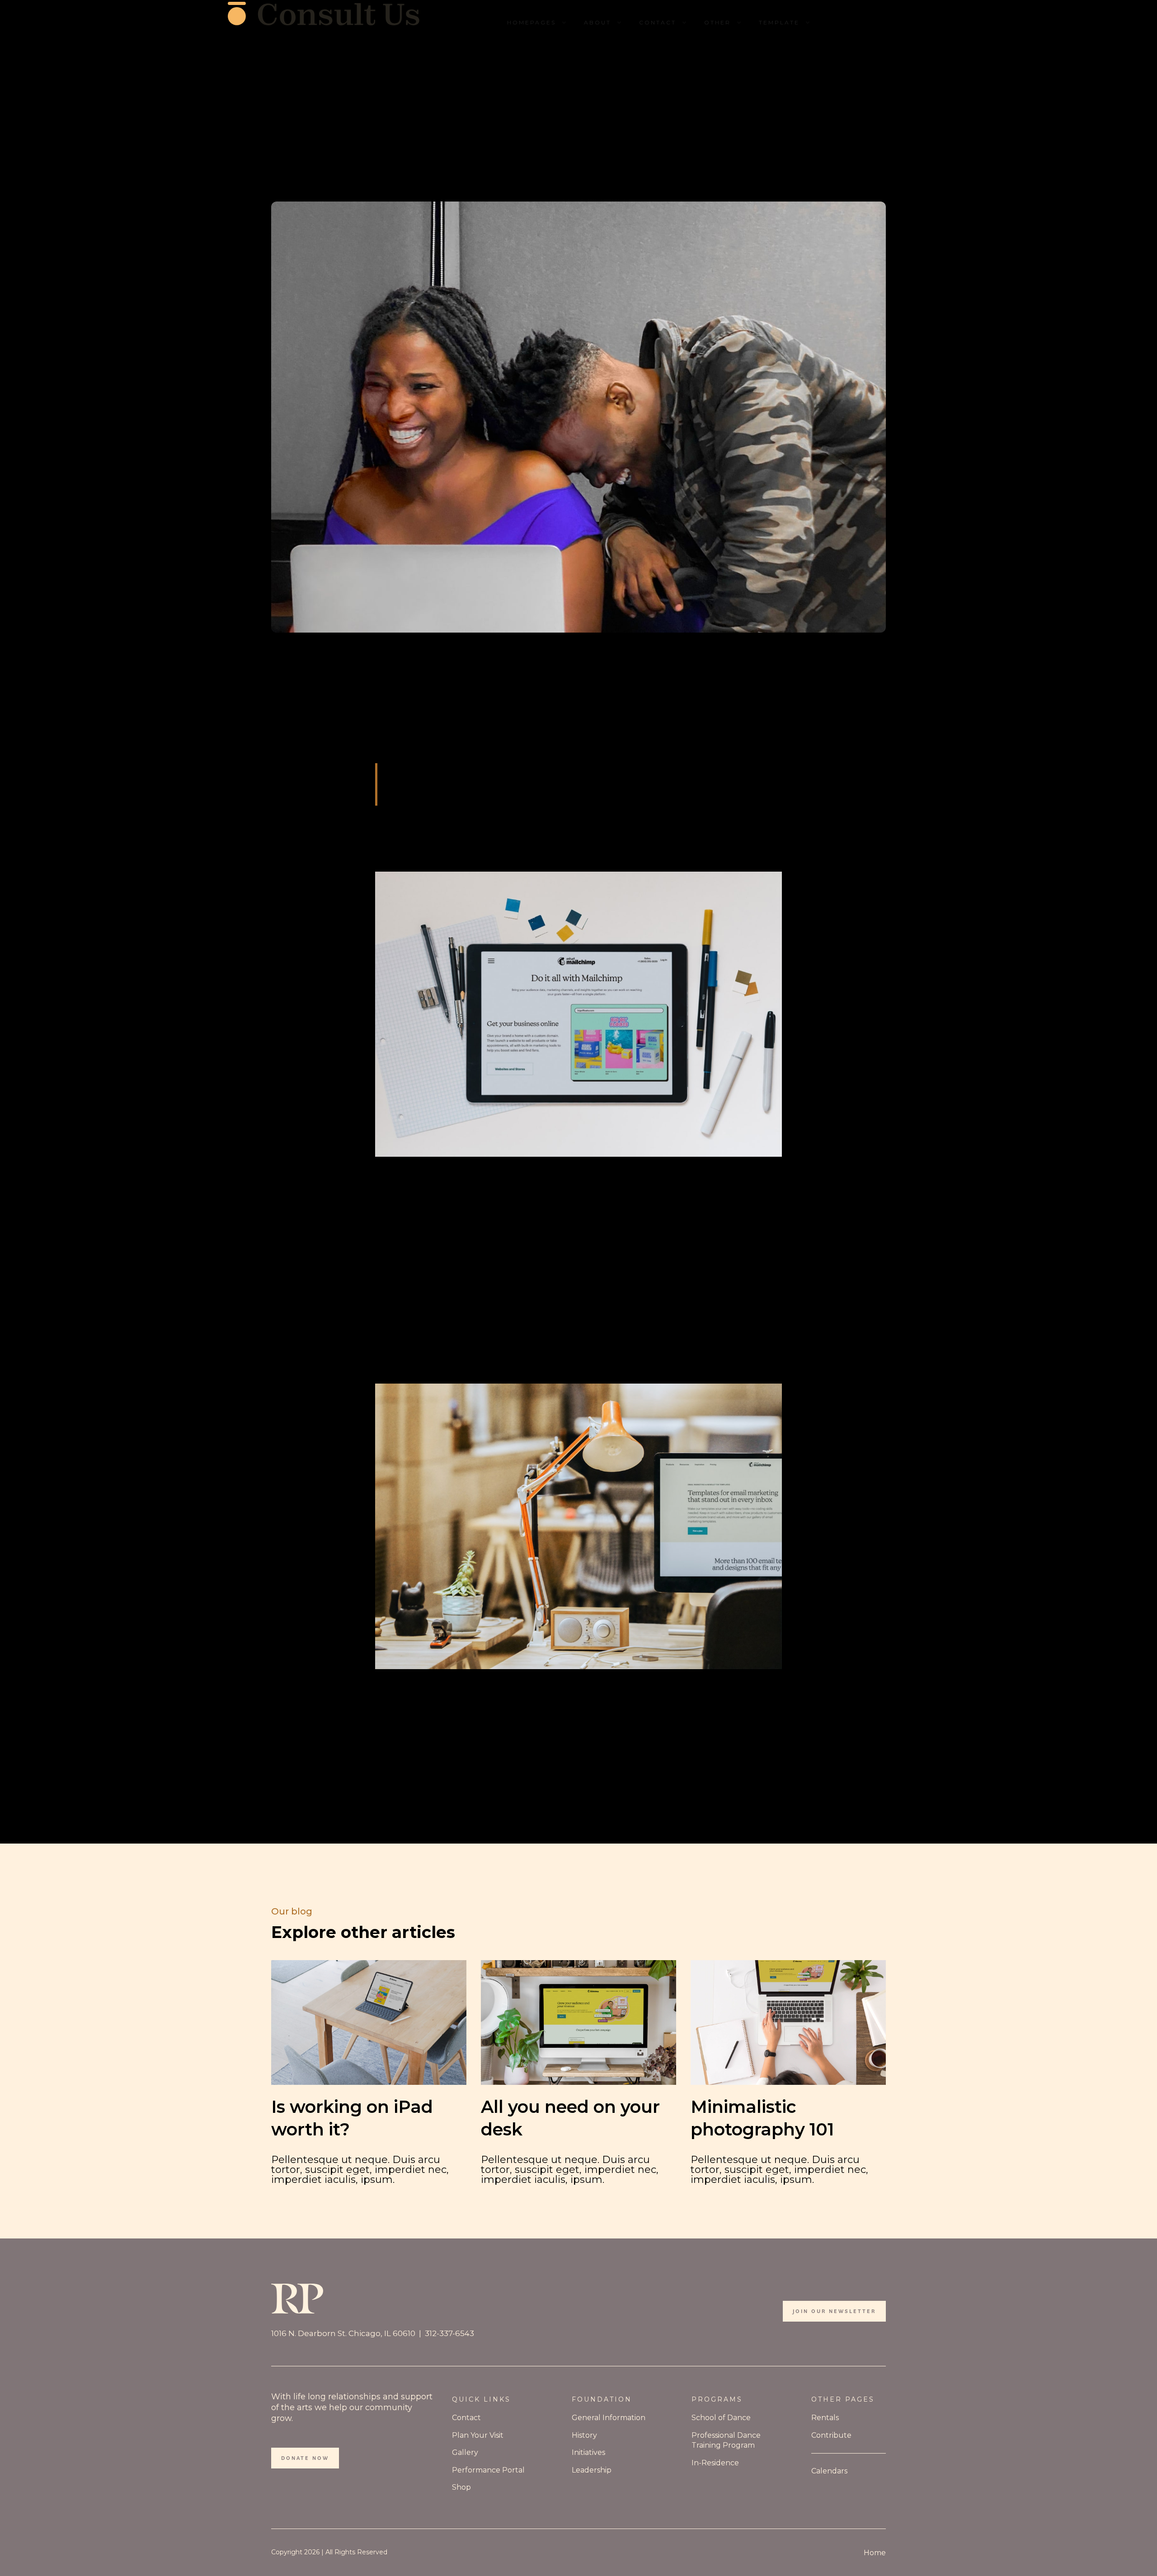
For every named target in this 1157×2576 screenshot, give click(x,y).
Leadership (592, 2470)
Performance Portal (488, 2470)
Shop (461, 2487)
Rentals (825, 2418)
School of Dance (721, 2418)
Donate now (305, 2458)
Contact (466, 2418)
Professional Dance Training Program (726, 2440)
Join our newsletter (834, 2311)
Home (875, 2553)
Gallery (465, 2452)
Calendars (829, 2471)
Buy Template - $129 (877, 22)
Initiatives (588, 2452)
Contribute (831, 2435)
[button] (538, 23)
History (584, 2435)
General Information (609, 2418)
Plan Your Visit (478, 2435)
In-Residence (715, 2463)
